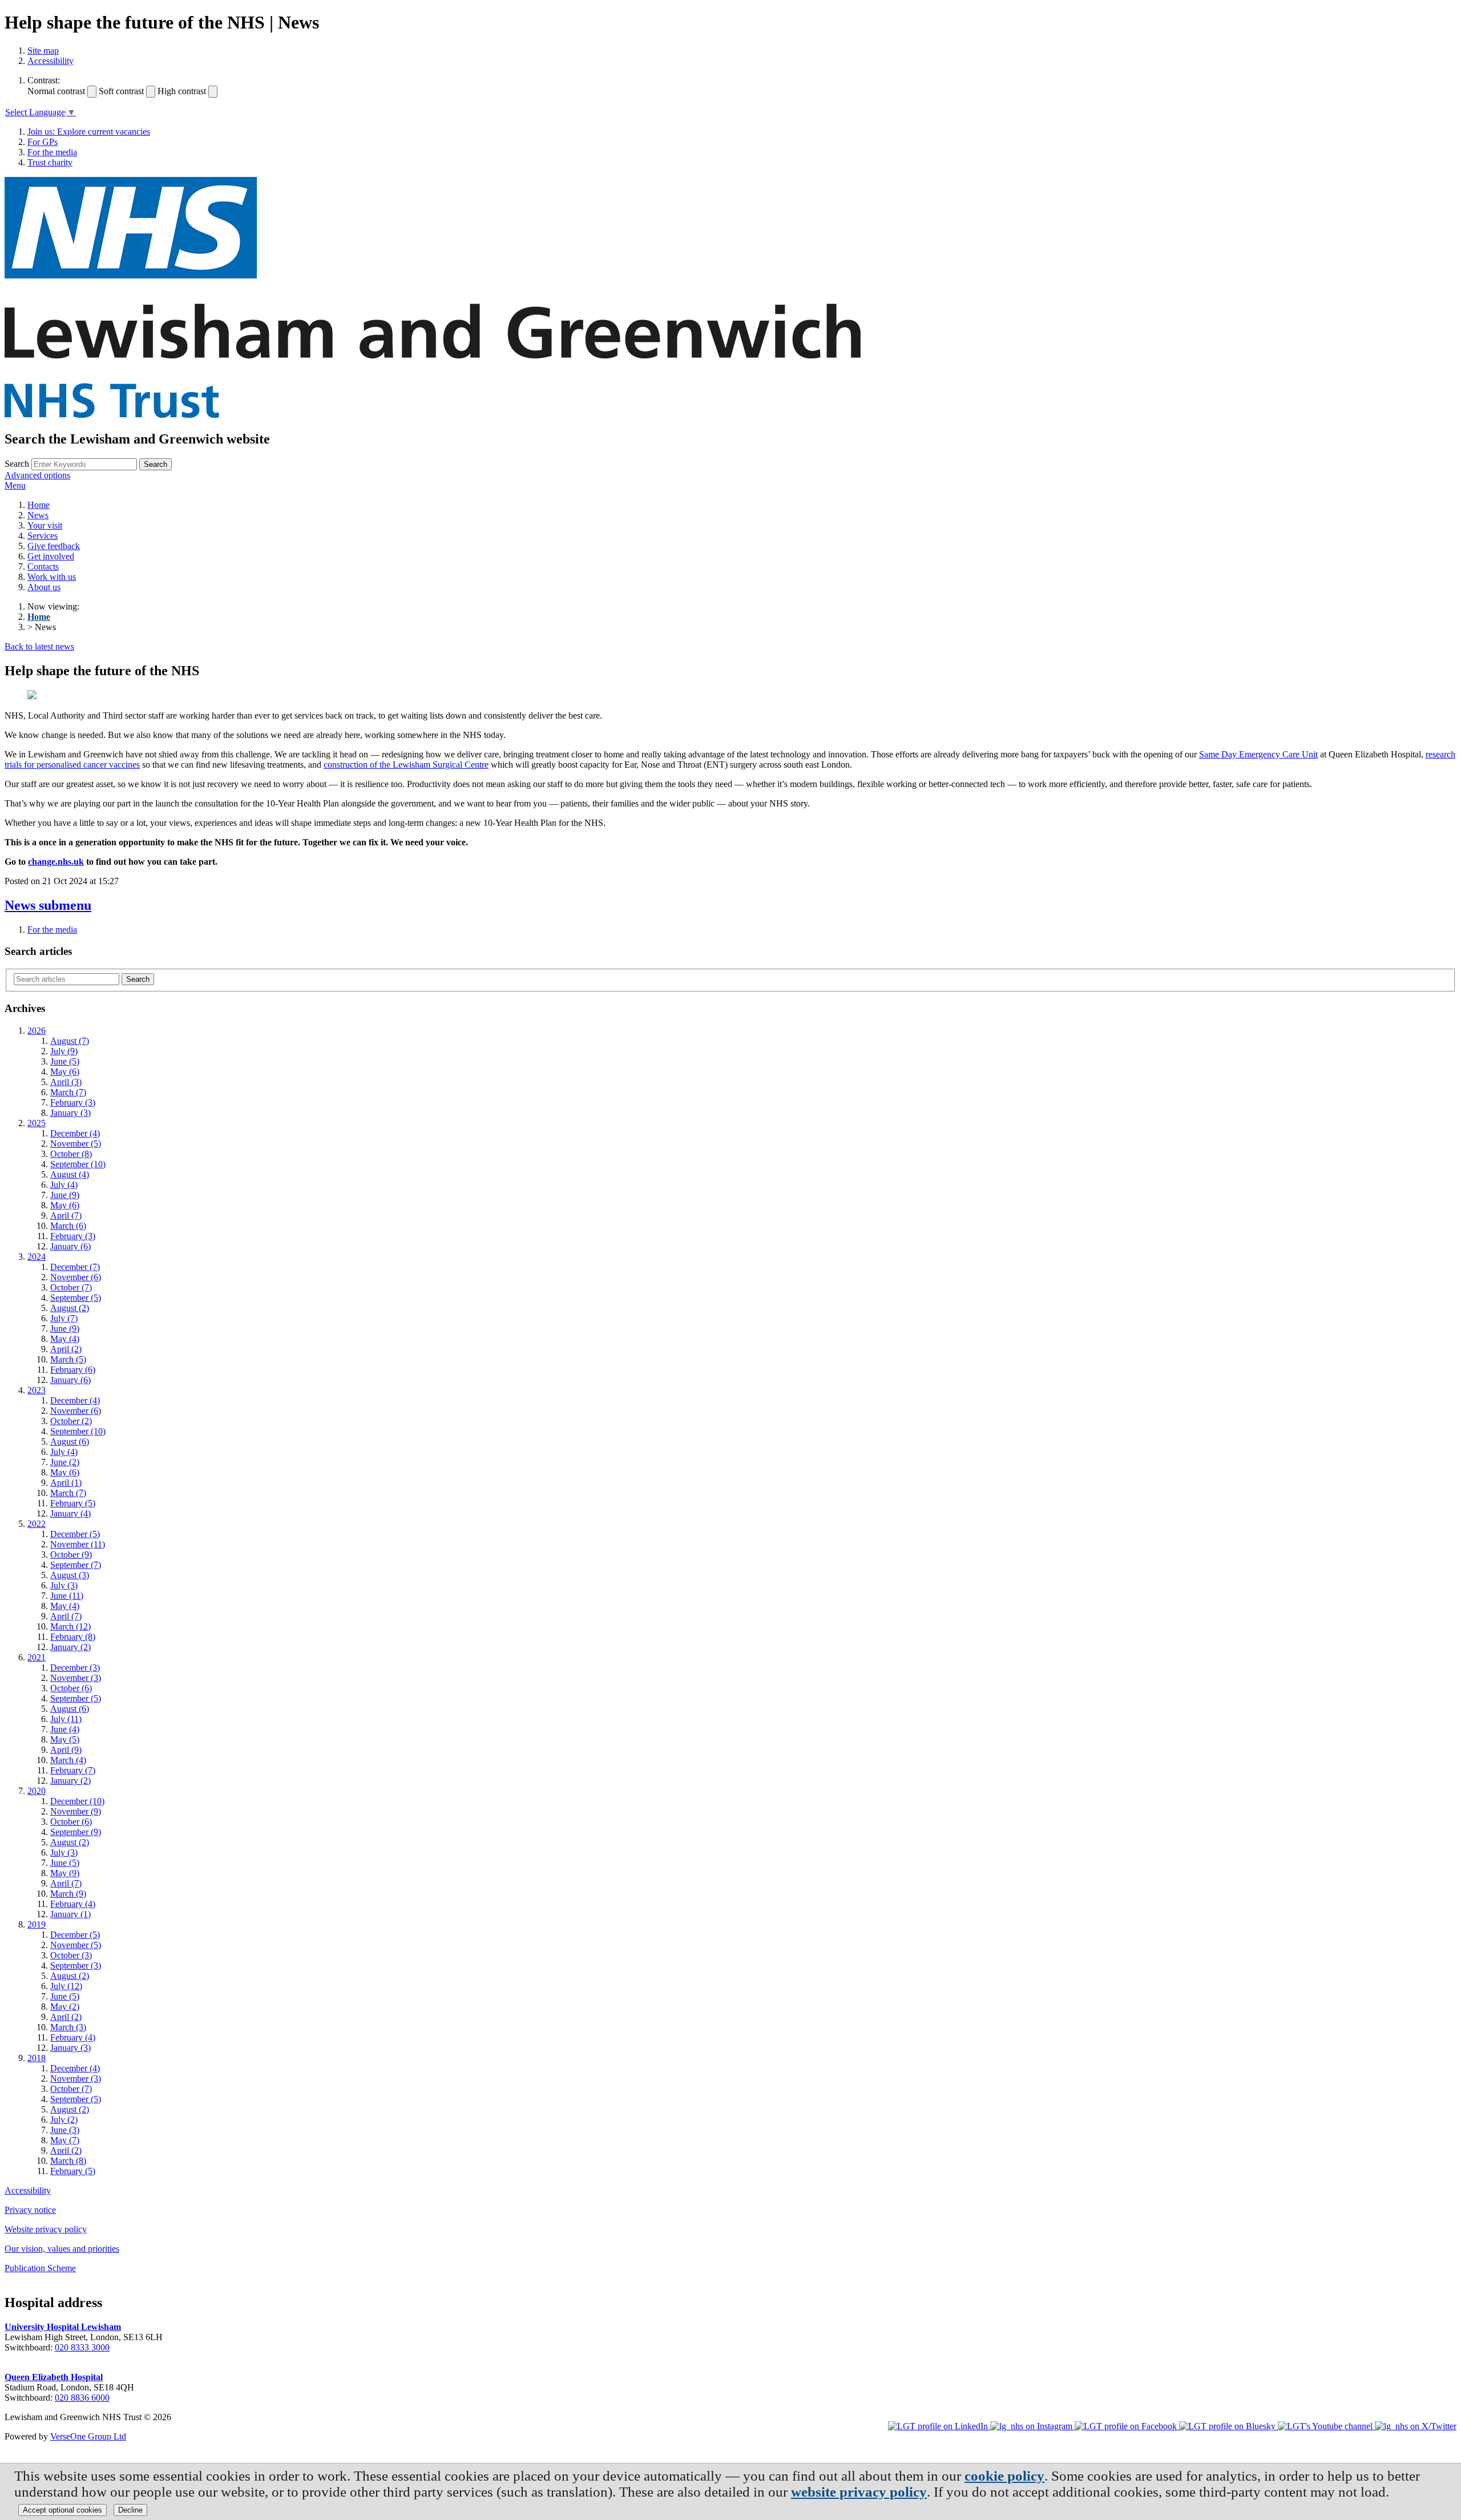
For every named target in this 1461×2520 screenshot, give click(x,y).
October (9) (71, 1555)
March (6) (68, 1226)
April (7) (66, 1215)
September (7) (76, 1565)
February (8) (73, 1637)
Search (17, 464)
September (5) (76, 1298)
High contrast (182, 91)
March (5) (68, 1359)
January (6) (70, 1246)
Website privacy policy (46, 2229)
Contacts (43, 567)
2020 (37, 1791)
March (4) (68, 1760)
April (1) (66, 1483)
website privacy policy (859, 2492)
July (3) (64, 1585)
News (38, 515)
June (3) (65, 2130)
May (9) (65, 1873)
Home (39, 505)
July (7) (64, 1318)
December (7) (75, 1267)
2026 (37, 1031)
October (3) (71, 1955)
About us (44, 587)
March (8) (68, 2161)
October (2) (71, 1421)
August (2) (70, 1308)
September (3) (76, 1965)
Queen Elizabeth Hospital (54, 2377)
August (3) (70, 1575)
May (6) (65, 1072)
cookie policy (1004, 2476)
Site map (43, 51)
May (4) (65, 1339)
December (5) (75, 1534)
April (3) (66, 1082)
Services (43, 536)
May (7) (65, 2140)
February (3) (73, 1102)
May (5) (65, 1739)
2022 (37, 1524)
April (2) (66, 1349)
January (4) (70, 1513)
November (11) (78, 1544)
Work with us (52, 577)
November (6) (76, 1277)
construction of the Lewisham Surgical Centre (406, 765)
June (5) (65, 1061)
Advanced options (37, 475)
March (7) (68, 1092)
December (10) (77, 1801)
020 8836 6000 (82, 2398)
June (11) (67, 1596)
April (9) (66, 1750)
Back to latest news (39, 646)
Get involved (51, 556)
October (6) (71, 1688)
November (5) (76, 1144)
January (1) (70, 1914)
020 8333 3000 (82, 2347)
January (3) (70, 1113)
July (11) (66, 1719)
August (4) (70, 1174)
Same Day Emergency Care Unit (1258, 754)
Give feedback (54, 546)
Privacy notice (30, 2210)
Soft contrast (121, 91)
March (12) (70, 1626)
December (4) (75, 1133)
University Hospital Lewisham (63, 2327)
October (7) (71, 1287)
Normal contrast (56, 91)
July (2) (64, 2120)
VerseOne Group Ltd (88, 2436)
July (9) (64, 1051)
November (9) (76, 1811)
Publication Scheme (40, 2268)
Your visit (45, 525)
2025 (37, 1123)
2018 (37, 2058)
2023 (37, 1390)
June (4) (65, 1729)
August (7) (70, 1041)
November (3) (76, 1678)
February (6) (73, 1370)
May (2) (65, 2007)
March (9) (68, 1894)
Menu (15, 485)
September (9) (76, 1832)
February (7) (73, 1770)
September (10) (78, 1164)
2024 (37, 1257)
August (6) (70, 1442)
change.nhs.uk (56, 862)
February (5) (73, 1503)
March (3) (68, 2027)
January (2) (70, 1647)
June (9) (65, 1195)
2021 (37, 1657)
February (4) (73, 1904)
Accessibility (51, 61)
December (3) (75, 1668)
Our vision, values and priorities (62, 2249)
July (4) (64, 1185)
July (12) (66, 1986)
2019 (37, 1924)
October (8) (71, 1154)
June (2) (65, 1462)
